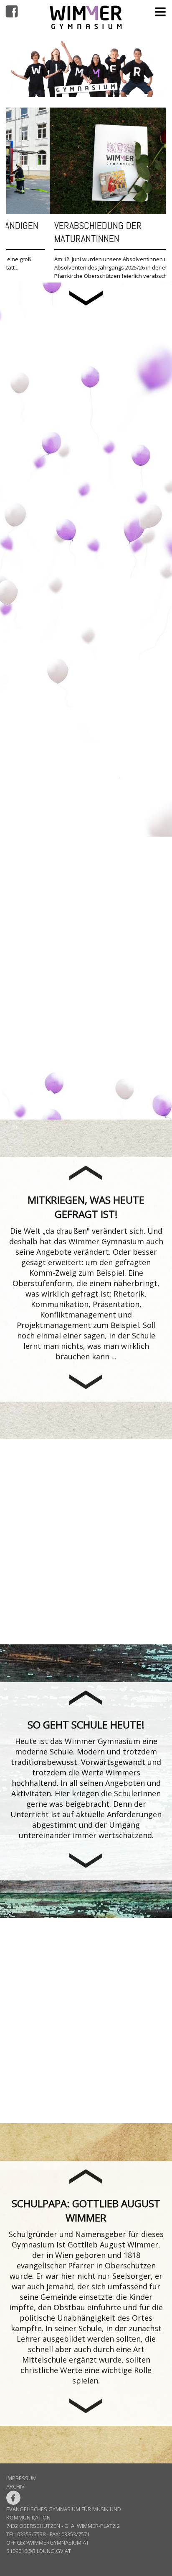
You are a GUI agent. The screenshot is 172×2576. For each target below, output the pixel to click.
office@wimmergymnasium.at (48, 2551)
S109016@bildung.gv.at (39, 2559)
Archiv (15, 2495)
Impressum (21, 2486)
